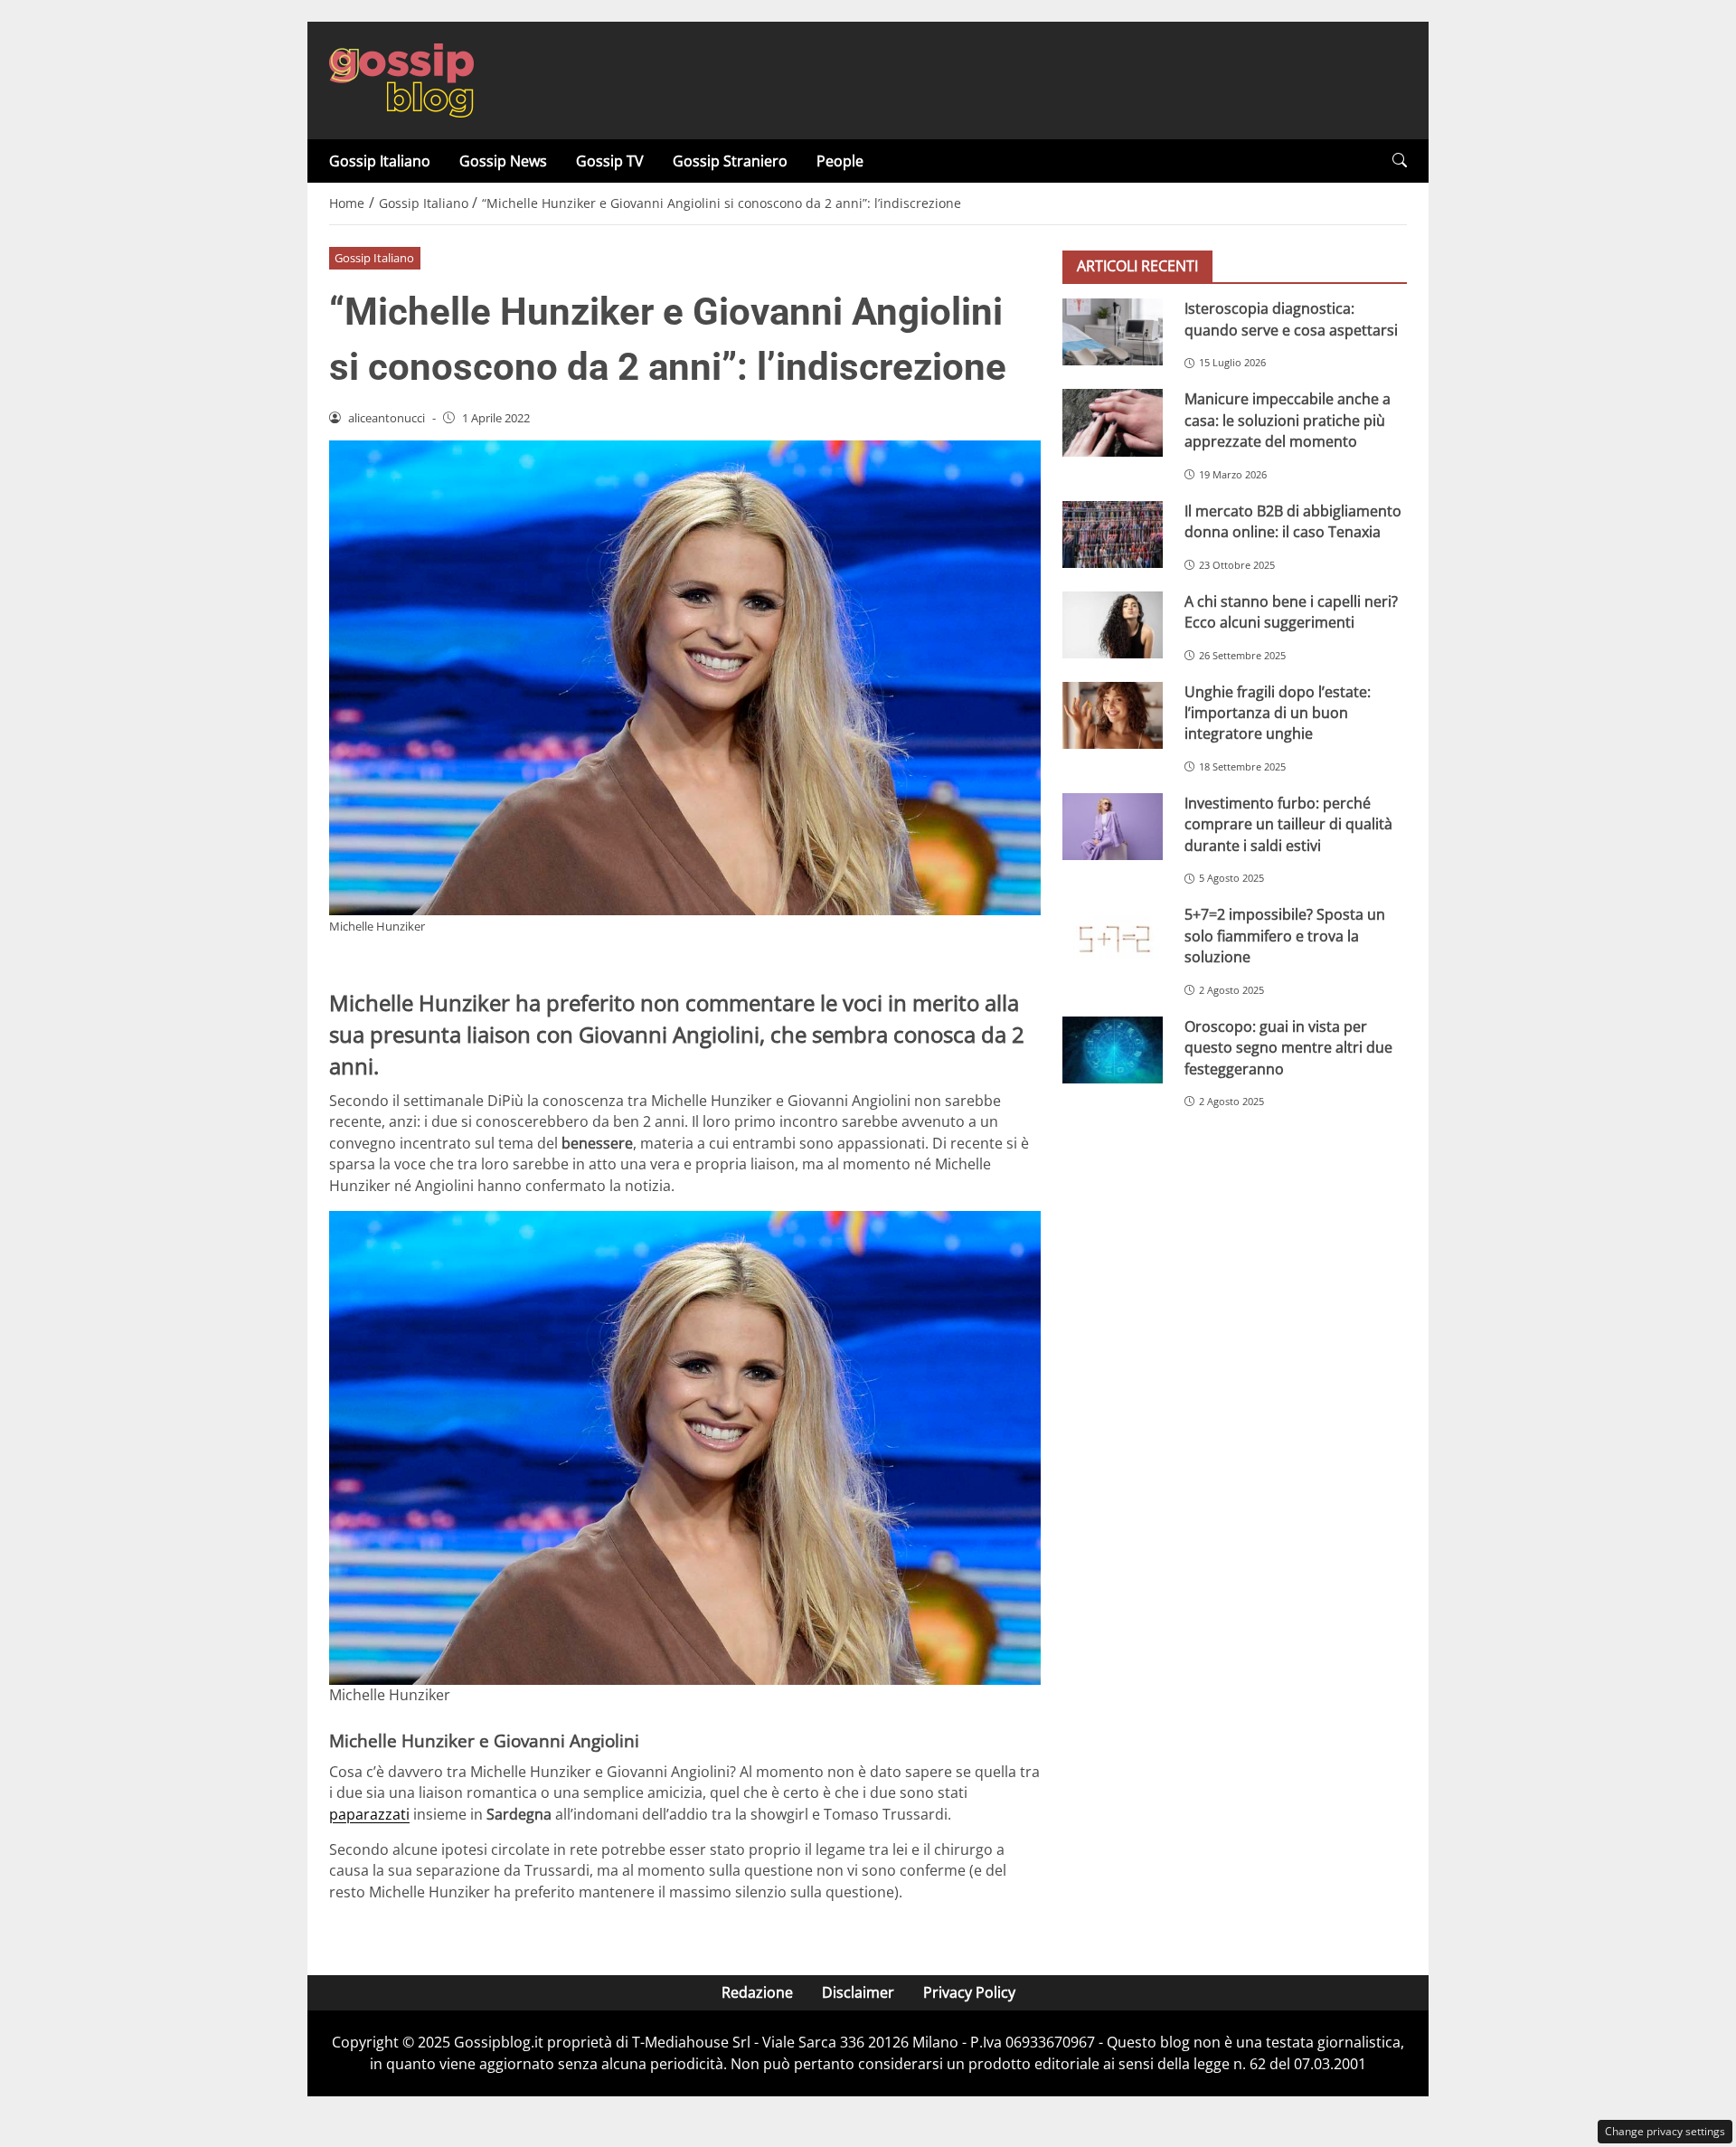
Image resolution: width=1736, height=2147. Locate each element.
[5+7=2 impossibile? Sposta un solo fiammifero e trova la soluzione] (1113, 938)
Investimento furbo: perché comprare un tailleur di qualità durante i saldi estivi (1288, 824)
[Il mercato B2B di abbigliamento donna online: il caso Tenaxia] (1113, 534)
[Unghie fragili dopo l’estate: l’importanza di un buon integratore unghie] (1113, 714)
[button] (1400, 161)
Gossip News (503, 161)
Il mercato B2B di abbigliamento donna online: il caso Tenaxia (1293, 520)
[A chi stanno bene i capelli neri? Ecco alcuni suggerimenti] (1113, 624)
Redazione (757, 1992)
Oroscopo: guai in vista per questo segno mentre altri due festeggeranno (1288, 1047)
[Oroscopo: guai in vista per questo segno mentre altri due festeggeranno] (1113, 1049)
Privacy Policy (969, 1992)
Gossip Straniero (730, 161)
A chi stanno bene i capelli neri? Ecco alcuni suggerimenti (1291, 611)
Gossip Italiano (380, 161)
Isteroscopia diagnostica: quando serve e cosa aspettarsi (1291, 319)
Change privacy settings (1665, 2131)
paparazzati (369, 1814)
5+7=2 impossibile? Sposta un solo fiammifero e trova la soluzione (1285, 936)
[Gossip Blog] (401, 79)
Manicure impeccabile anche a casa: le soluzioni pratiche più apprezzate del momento (1288, 420)
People (840, 161)
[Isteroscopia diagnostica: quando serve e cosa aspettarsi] (1113, 332)
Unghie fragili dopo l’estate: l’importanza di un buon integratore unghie (1278, 712)
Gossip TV (610, 161)
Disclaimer (858, 1992)
